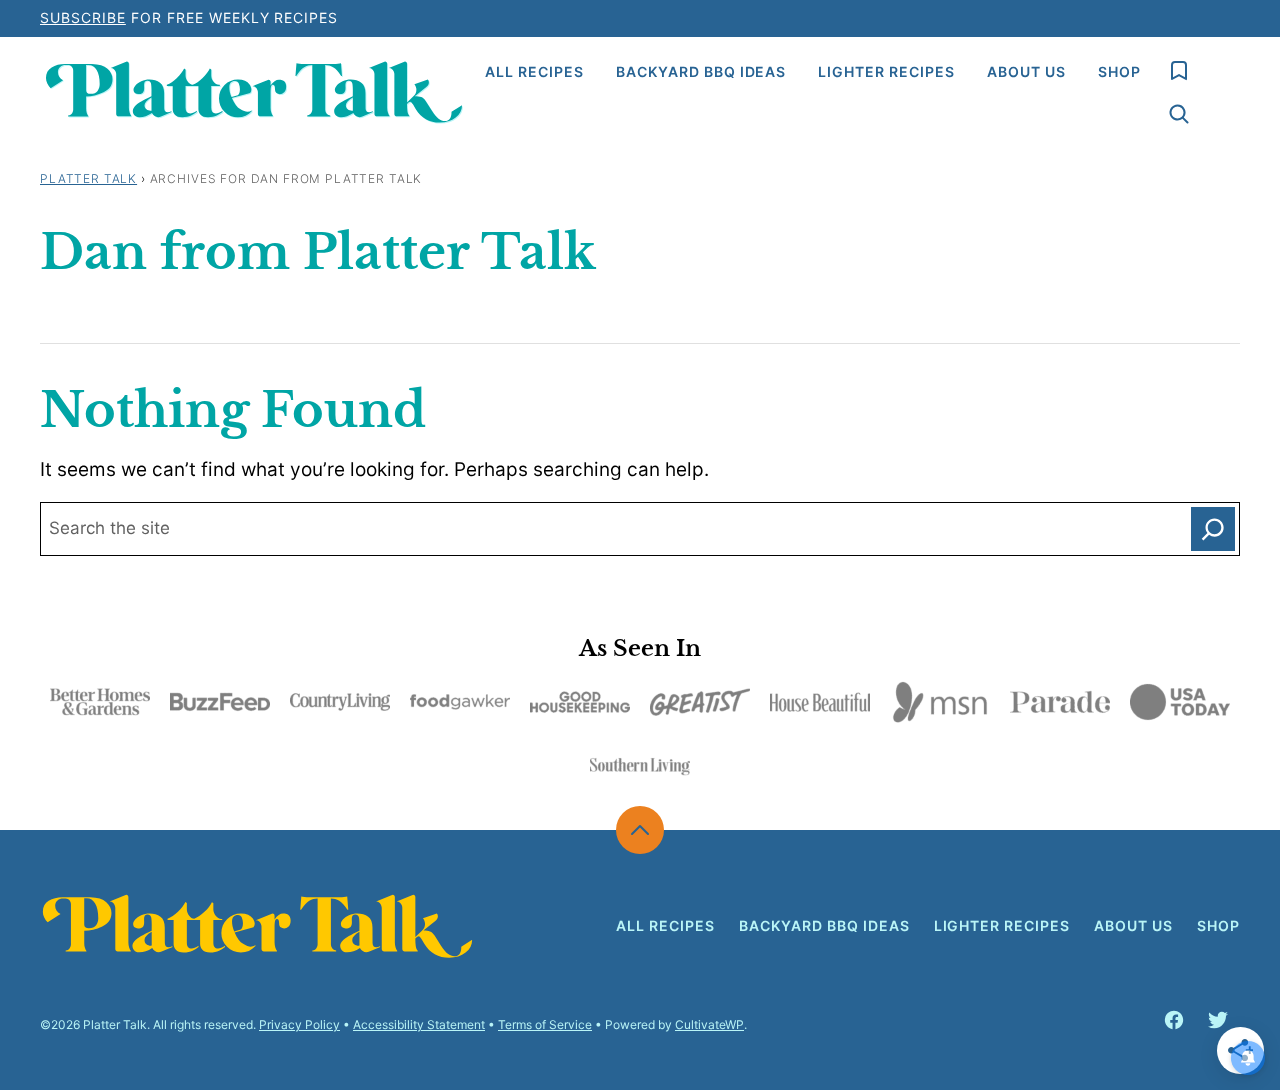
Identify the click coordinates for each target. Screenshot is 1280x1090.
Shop (1119, 71)
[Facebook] (1174, 1020)
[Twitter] (1218, 1020)
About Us (1026, 71)
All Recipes (534, 71)
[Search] (1179, 114)
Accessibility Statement (419, 1024)
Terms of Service (545, 1024)
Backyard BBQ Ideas (701, 71)
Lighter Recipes (886, 71)
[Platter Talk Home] (254, 92)
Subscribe (83, 17)
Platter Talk (88, 178)
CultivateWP (709, 1024)
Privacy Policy (299, 1024)
